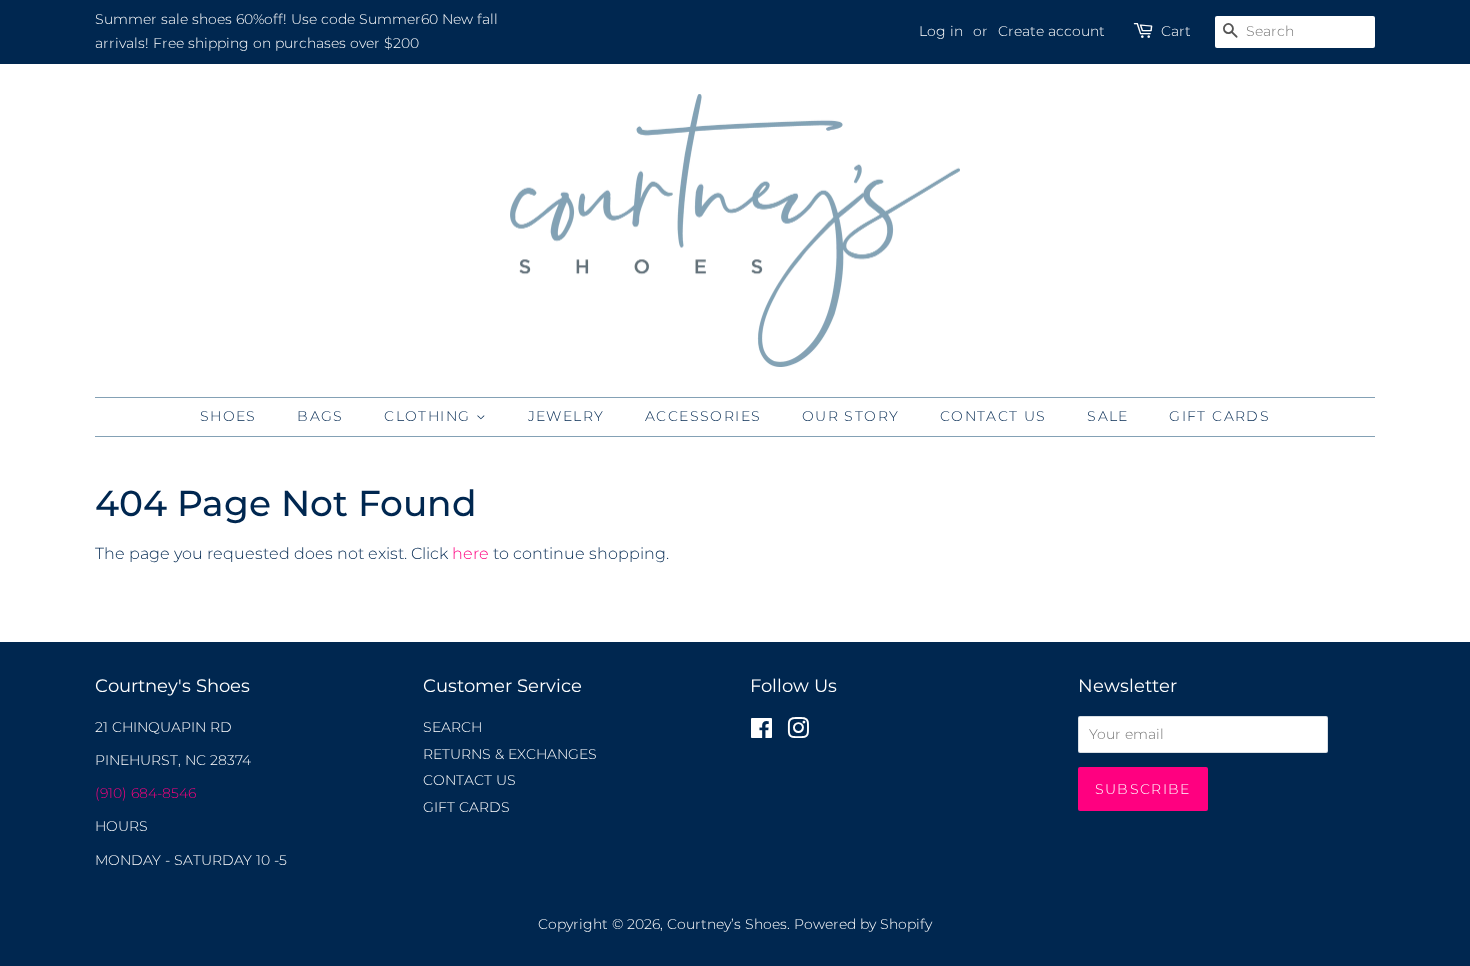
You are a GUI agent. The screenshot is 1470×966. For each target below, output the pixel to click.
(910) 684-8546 (145, 793)
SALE (1108, 416)
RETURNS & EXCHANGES (510, 754)
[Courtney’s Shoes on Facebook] (761, 732)
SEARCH (452, 727)
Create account (1051, 31)
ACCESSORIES (703, 416)
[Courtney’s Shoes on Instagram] (798, 732)
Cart (1176, 31)
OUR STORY (851, 416)
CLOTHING (430, 416)
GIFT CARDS (1219, 416)
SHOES (228, 416)
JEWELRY (566, 416)
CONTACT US (993, 416)
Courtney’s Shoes (727, 924)
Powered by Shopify (863, 924)
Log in (941, 31)
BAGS (320, 416)
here (470, 553)
